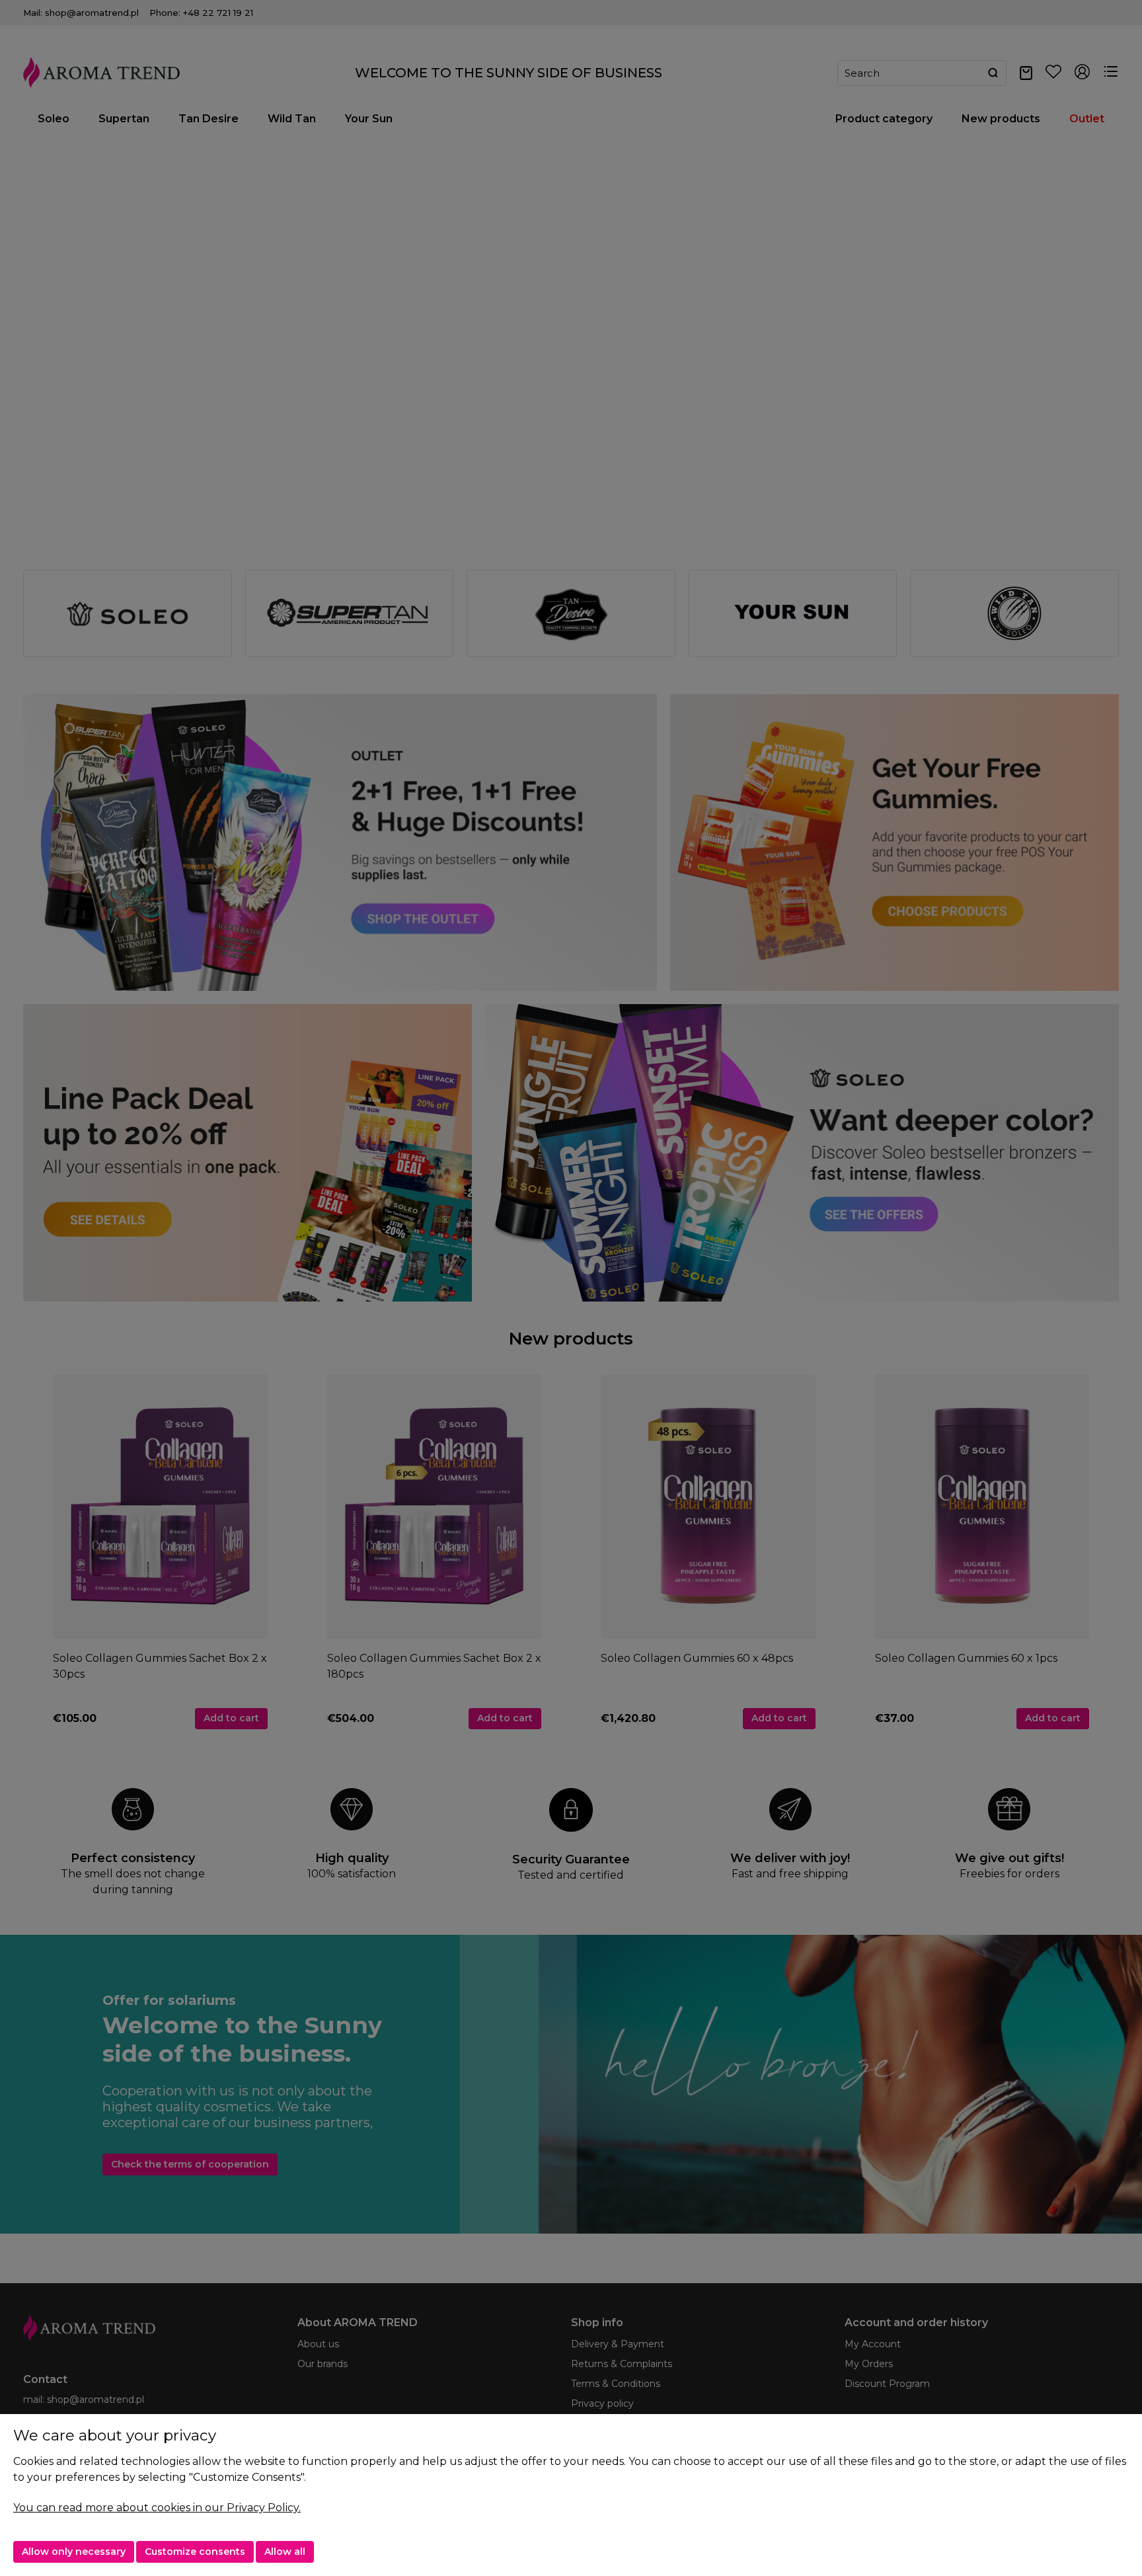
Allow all (285, 2552)
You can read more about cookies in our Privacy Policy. (157, 2508)
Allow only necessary (74, 2552)
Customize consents (195, 2552)
